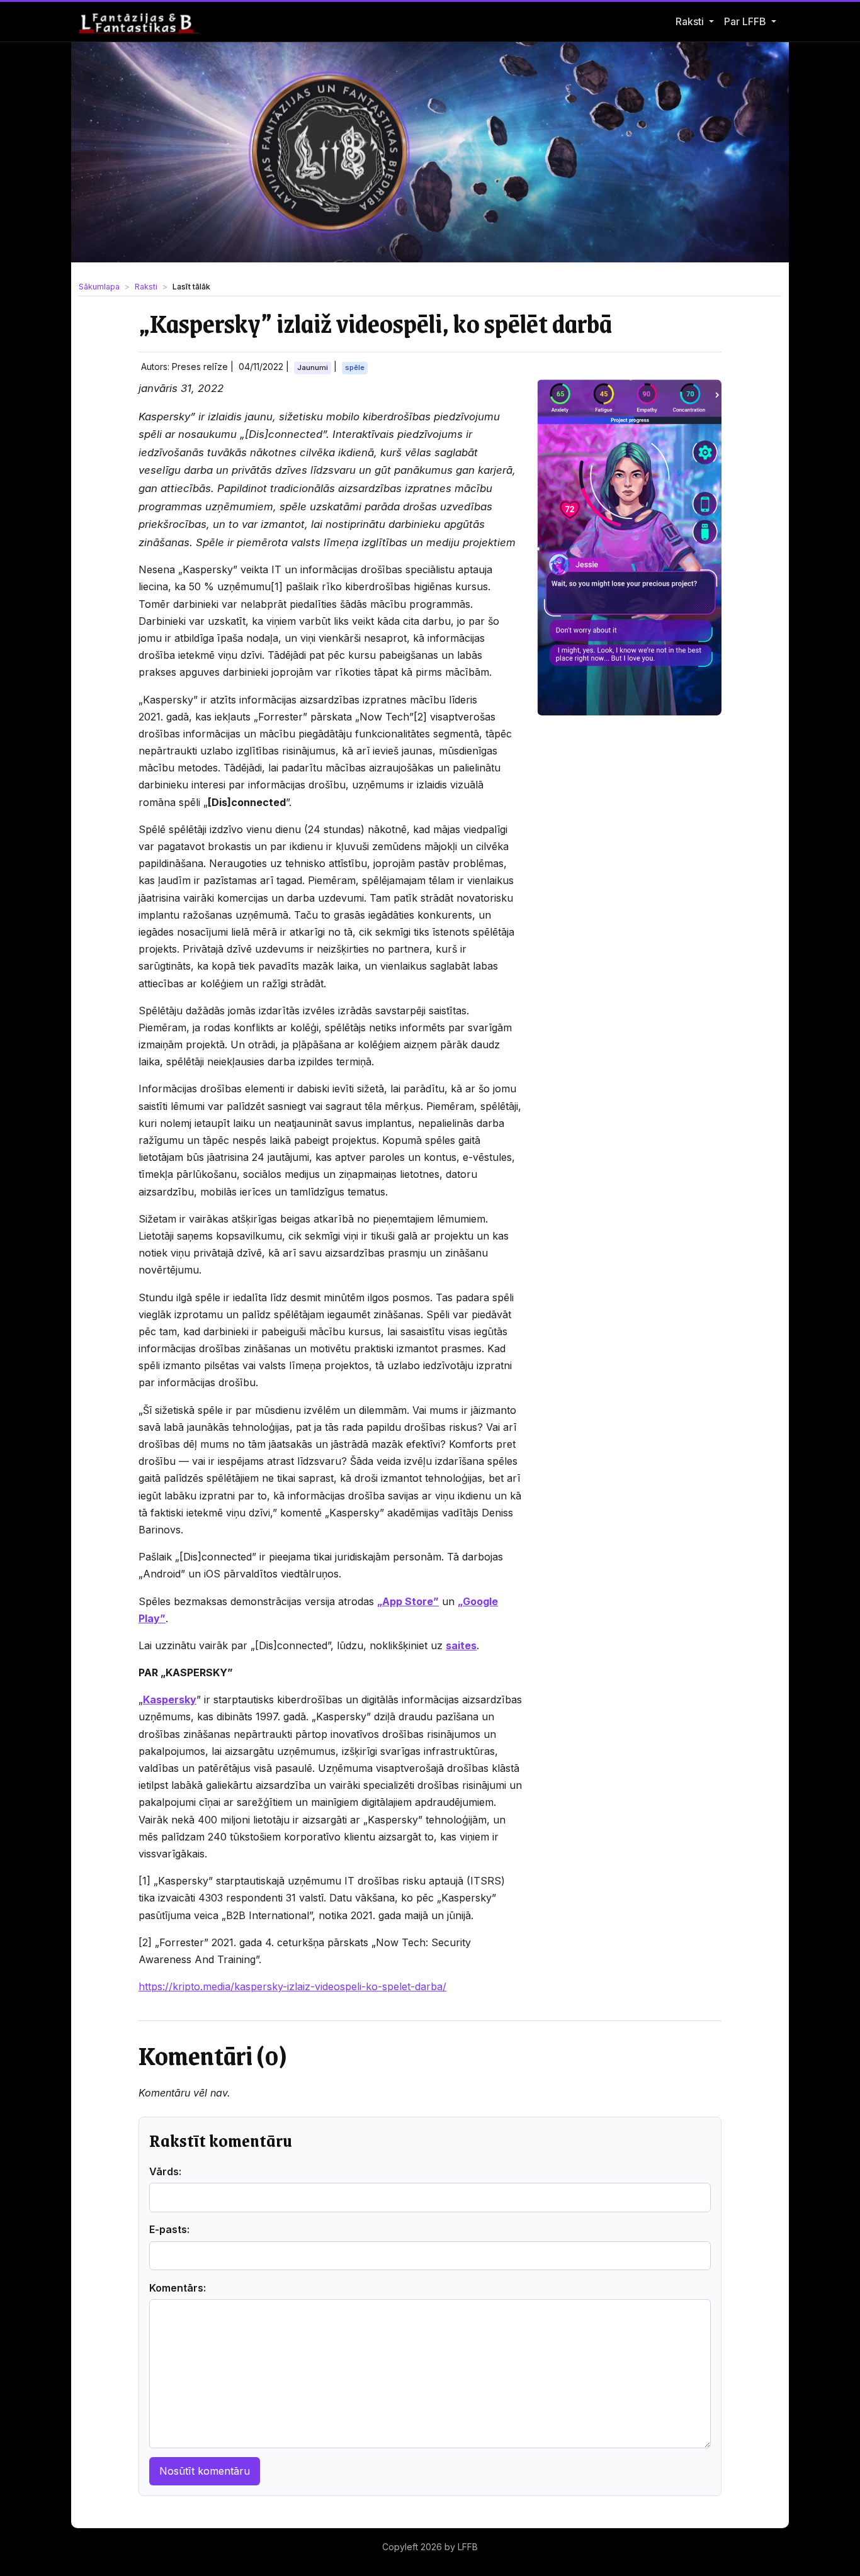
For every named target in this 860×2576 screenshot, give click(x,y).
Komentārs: (178, 2288)
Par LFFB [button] (746, 21)
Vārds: (165, 2171)
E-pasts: (169, 2229)
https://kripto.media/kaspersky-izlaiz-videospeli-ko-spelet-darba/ (292, 1986)
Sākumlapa (99, 287)
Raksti (690, 21)
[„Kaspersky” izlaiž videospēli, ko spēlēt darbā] (629, 547)
